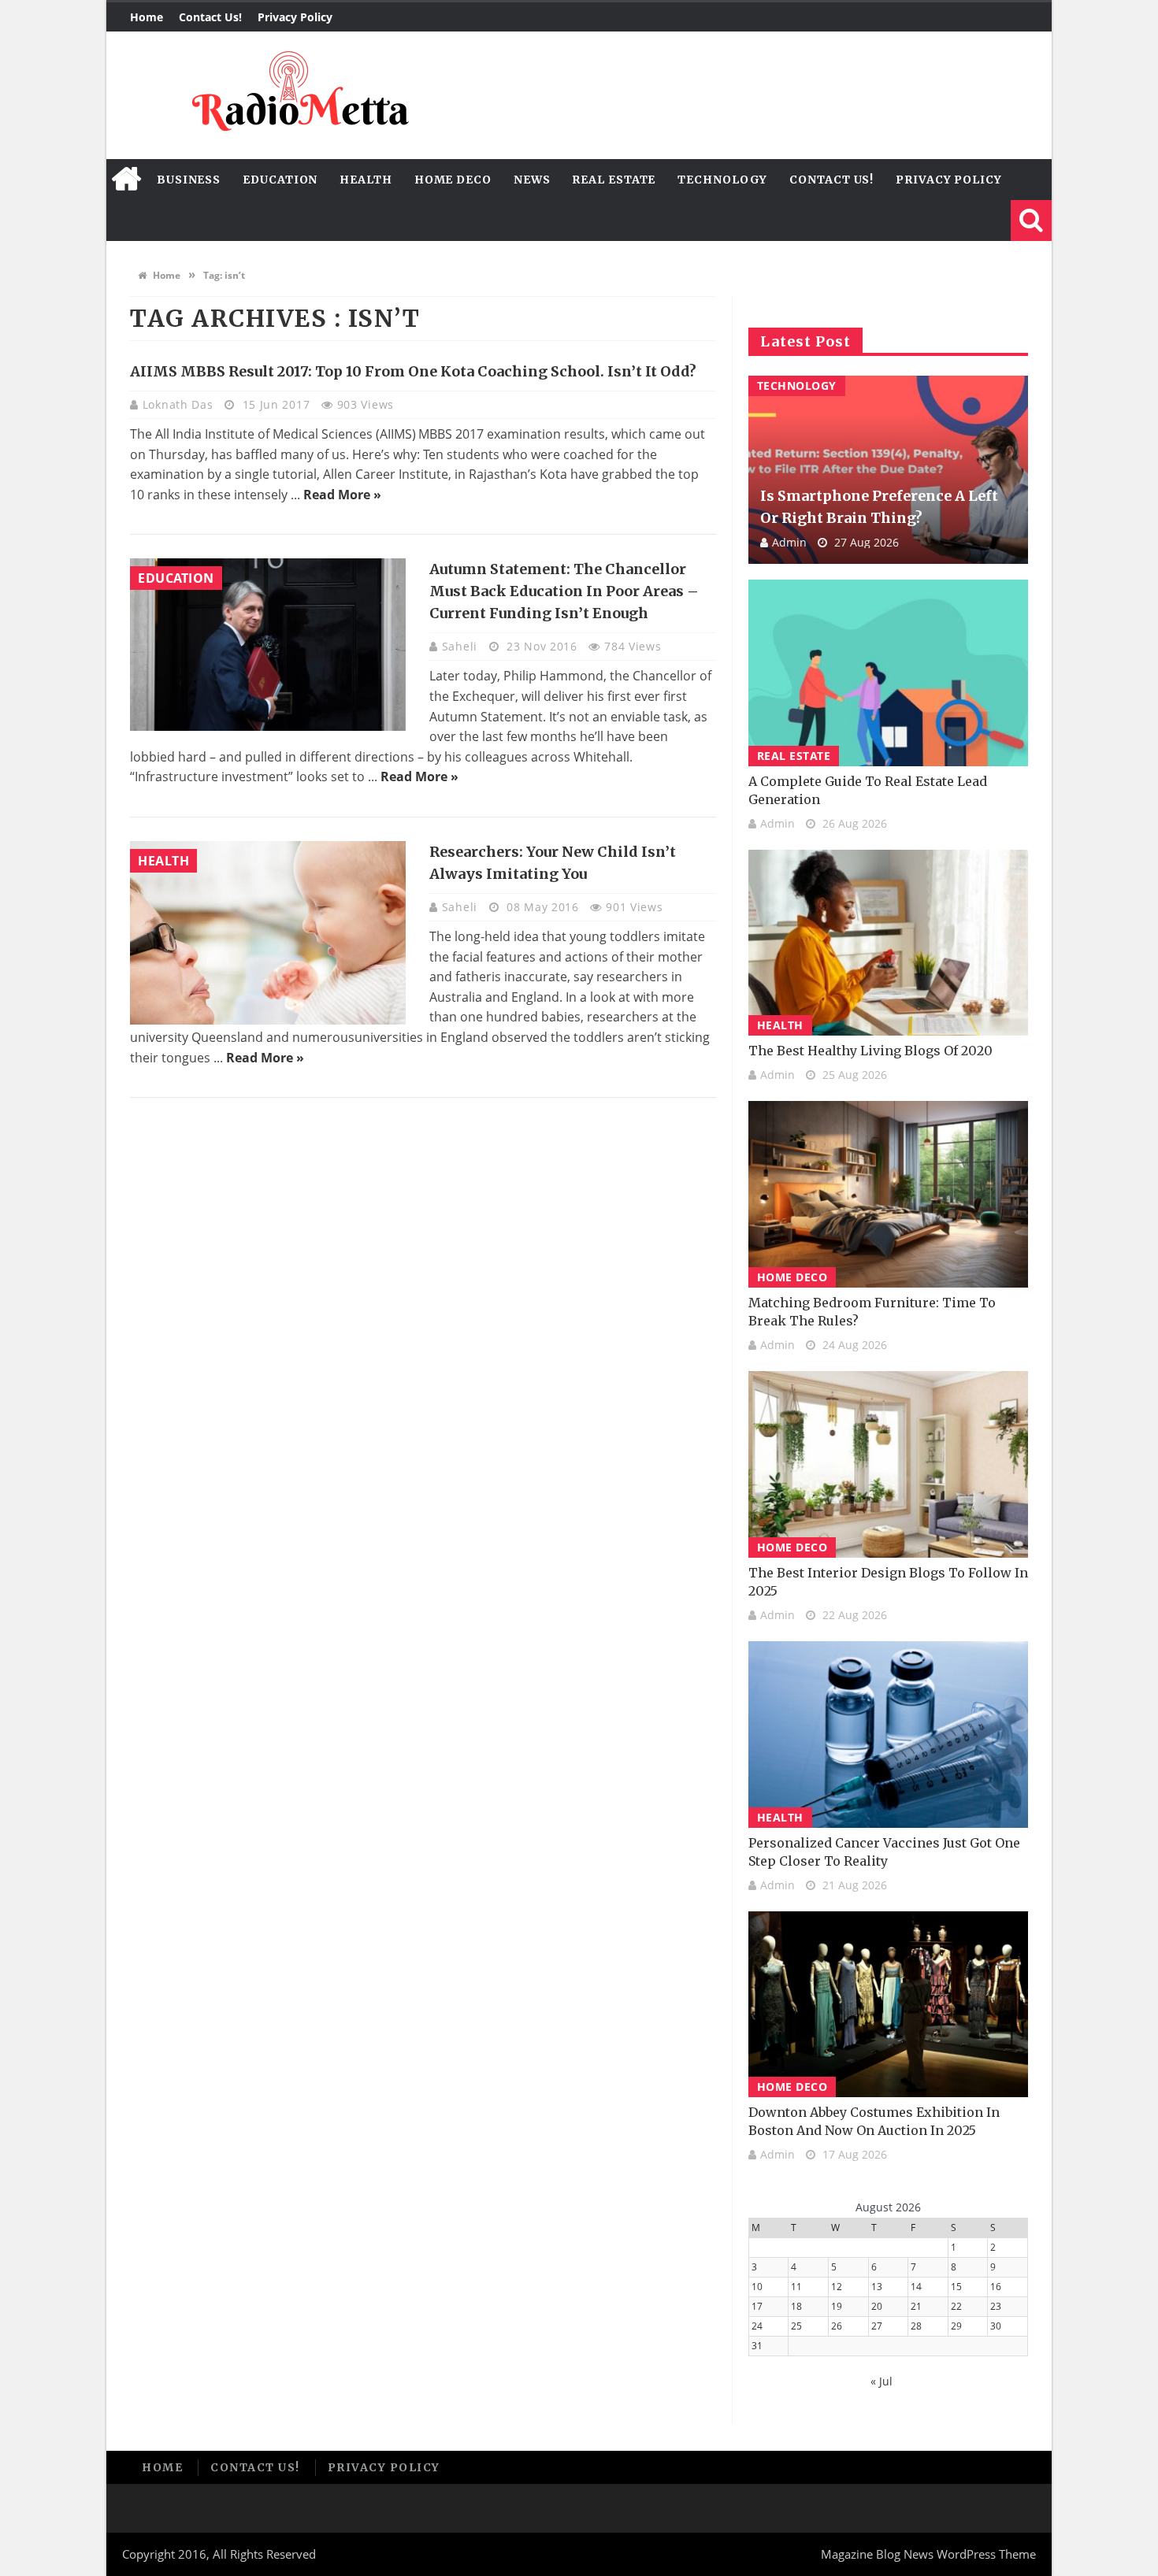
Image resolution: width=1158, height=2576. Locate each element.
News (532, 180)
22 (956, 2306)
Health (366, 180)
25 (796, 2326)
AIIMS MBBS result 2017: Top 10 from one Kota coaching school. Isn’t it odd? (413, 371)
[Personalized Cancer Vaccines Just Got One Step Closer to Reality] (888, 1735)
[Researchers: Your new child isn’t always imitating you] (268, 933)
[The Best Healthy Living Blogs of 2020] (888, 943)
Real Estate (614, 180)
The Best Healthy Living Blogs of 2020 (870, 1051)
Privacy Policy (295, 17)
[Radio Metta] (298, 95)
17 (757, 2306)
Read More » (342, 495)
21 (916, 2306)
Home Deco (453, 180)
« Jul (881, 2381)
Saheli (462, 646)
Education (280, 180)
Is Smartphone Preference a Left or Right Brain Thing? (879, 507)
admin (789, 542)
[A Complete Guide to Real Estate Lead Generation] (888, 673)
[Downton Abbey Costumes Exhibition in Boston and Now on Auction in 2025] (888, 2005)
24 (757, 2326)
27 (877, 2326)
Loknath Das (180, 404)
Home (147, 17)
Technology (722, 180)
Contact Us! (210, 17)
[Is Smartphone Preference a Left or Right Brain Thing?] (888, 470)
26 (837, 2326)
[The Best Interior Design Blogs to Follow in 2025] (888, 1464)
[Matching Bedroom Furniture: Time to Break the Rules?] (888, 1194)
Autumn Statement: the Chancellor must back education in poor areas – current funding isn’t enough (564, 591)
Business (189, 180)
